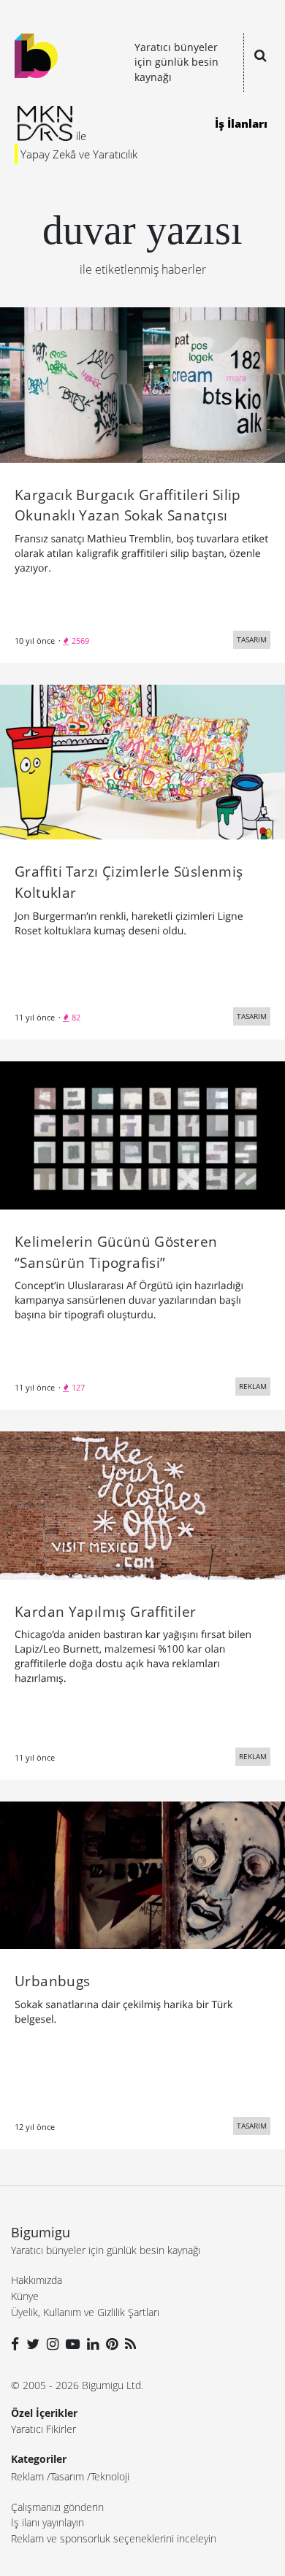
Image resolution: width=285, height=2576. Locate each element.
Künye (25, 2296)
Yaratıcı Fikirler (43, 2429)
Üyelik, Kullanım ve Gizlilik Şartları (85, 2312)
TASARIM (252, 639)
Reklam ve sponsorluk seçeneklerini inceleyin (114, 2538)
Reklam (27, 2476)
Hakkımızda (37, 2280)
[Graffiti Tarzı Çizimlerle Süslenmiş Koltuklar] (142, 761)
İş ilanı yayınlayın (47, 2522)
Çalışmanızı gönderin (57, 2507)
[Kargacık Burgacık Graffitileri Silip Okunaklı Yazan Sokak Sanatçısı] (142, 384)
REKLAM (253, 1386)
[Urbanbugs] (142, 1874)
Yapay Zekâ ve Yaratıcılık (79, 154)
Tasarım (67, 2476)
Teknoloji (110, 2476)
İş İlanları (241, 123)
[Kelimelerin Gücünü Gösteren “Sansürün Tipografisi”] (142, 1134)
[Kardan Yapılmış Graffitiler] (142, 1504)
